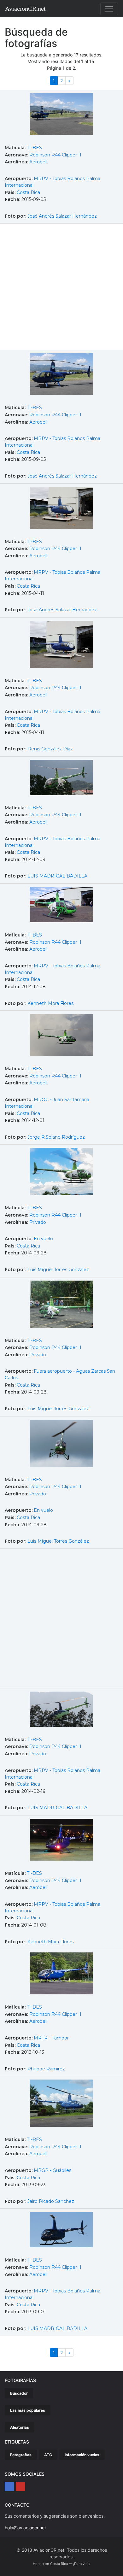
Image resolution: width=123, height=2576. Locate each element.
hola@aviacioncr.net (25, 2528)
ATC (48, 2455)
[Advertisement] (61, 288)
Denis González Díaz (50, 749)
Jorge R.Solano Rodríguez (56, 1137)
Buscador (19, 2393)
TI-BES (34, 148)
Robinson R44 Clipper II (55, 155)
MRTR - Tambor (51, 2038)
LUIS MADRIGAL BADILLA (57, 876)
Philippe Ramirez (46, 2069)
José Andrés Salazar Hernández (62, 216)
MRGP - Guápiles (53, 2170)
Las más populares (28, 2410)
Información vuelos (82, 2455)
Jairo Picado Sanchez (51, 2201)
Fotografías (21, 2455)
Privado (38, 1222)
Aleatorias (20, 2427)
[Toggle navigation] (109, 9)
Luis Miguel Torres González (58, 1270)
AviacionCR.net (25, 9)
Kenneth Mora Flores (50, 1003)
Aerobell (38, 162)
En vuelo (43, 1239)
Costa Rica (28, 192)
